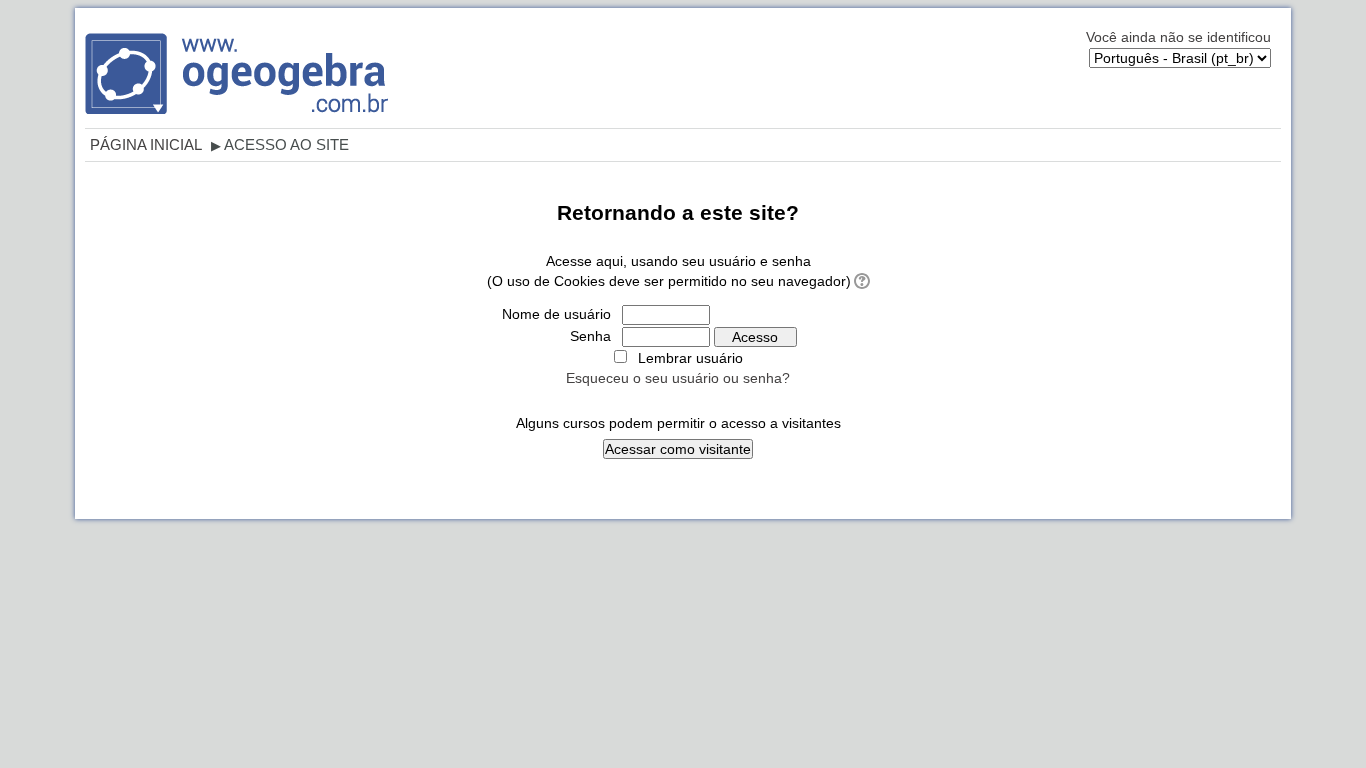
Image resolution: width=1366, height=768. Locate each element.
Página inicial (146, 144)
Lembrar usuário (690, 358)
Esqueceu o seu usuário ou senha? (678, 378)
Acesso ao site (286, 144)
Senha (590, 336)
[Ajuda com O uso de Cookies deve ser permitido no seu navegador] (860, 281)
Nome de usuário (556, 314)
